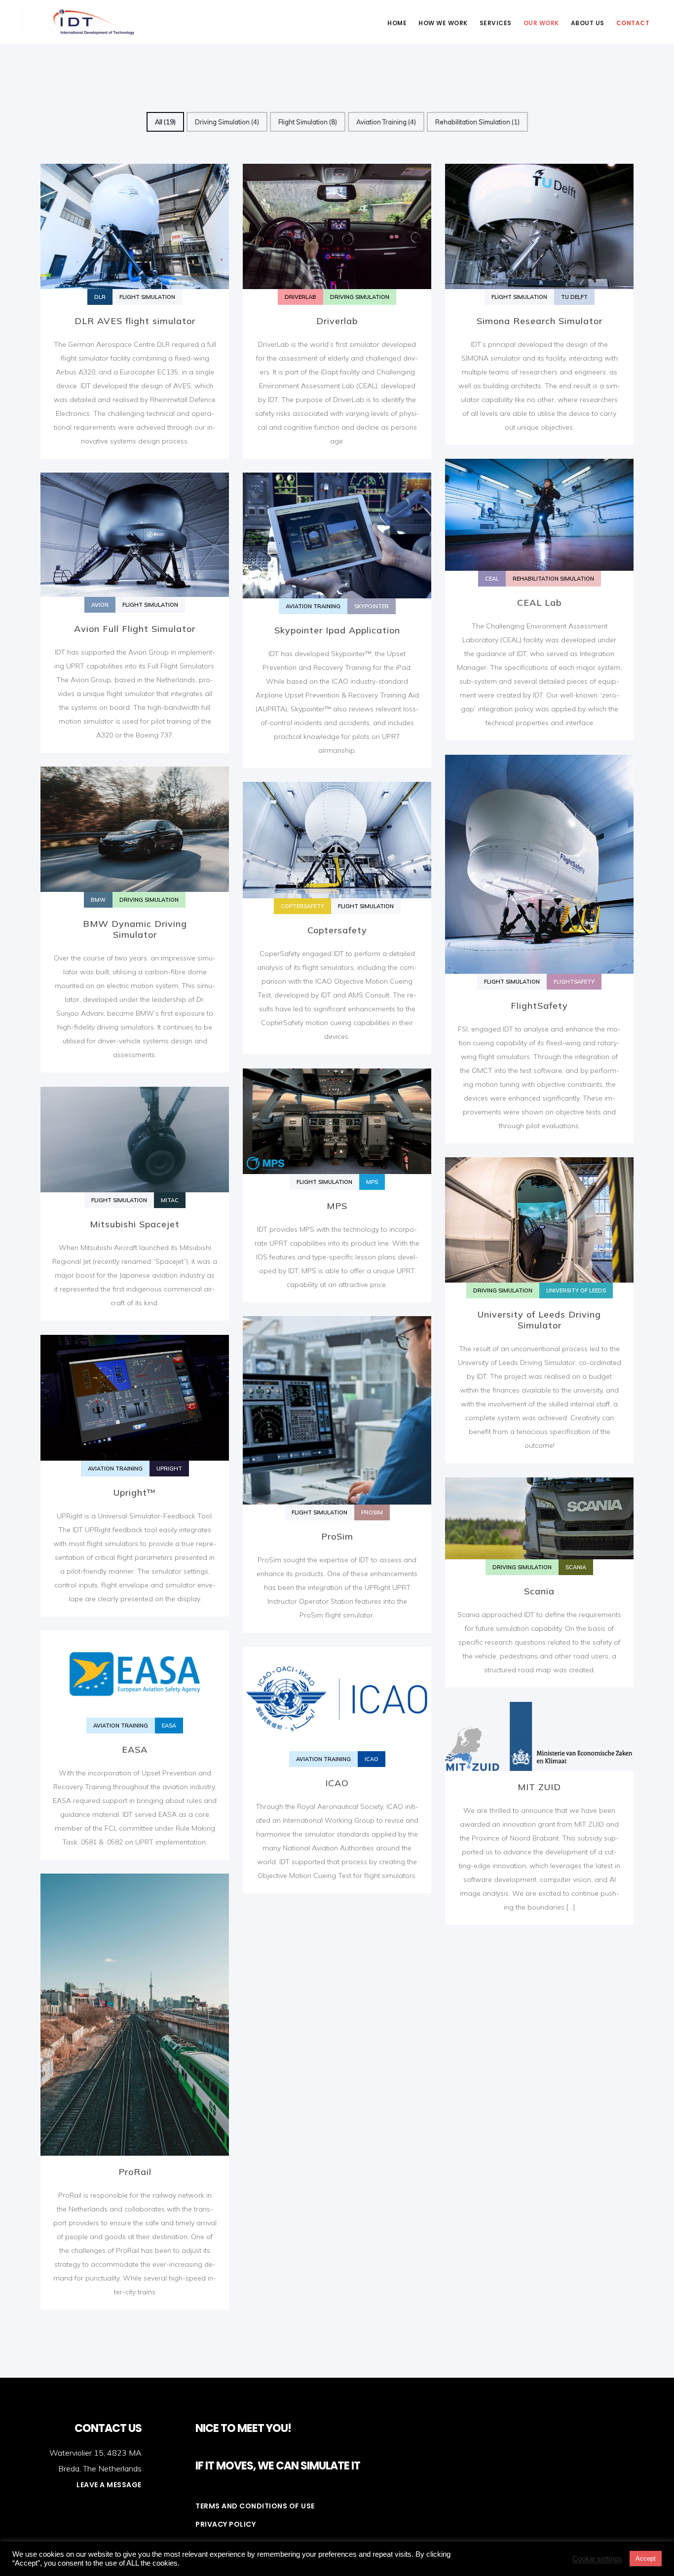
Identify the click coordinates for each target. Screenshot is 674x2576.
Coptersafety (337, 930)
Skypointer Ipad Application (337, 630)
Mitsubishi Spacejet (135, 1224)
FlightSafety (539, 1006)
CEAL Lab (539, 603)
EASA (135, 1749)
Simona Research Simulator (540, 321)
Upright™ (135, 1492)
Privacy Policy (225, 2524)
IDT (94, 22)
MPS (337, 1206)
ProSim (337, 1536)
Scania (539, 1591)
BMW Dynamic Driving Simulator (135, 929)
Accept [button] (646, 2558)
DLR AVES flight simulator (135, 321)
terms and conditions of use (255, 2506)
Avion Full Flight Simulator (135, 629)
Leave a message (109, 2485)
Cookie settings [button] (597, 2559)
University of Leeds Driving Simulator (539, 1320)
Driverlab (337, 321)
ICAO (337, 1783)
